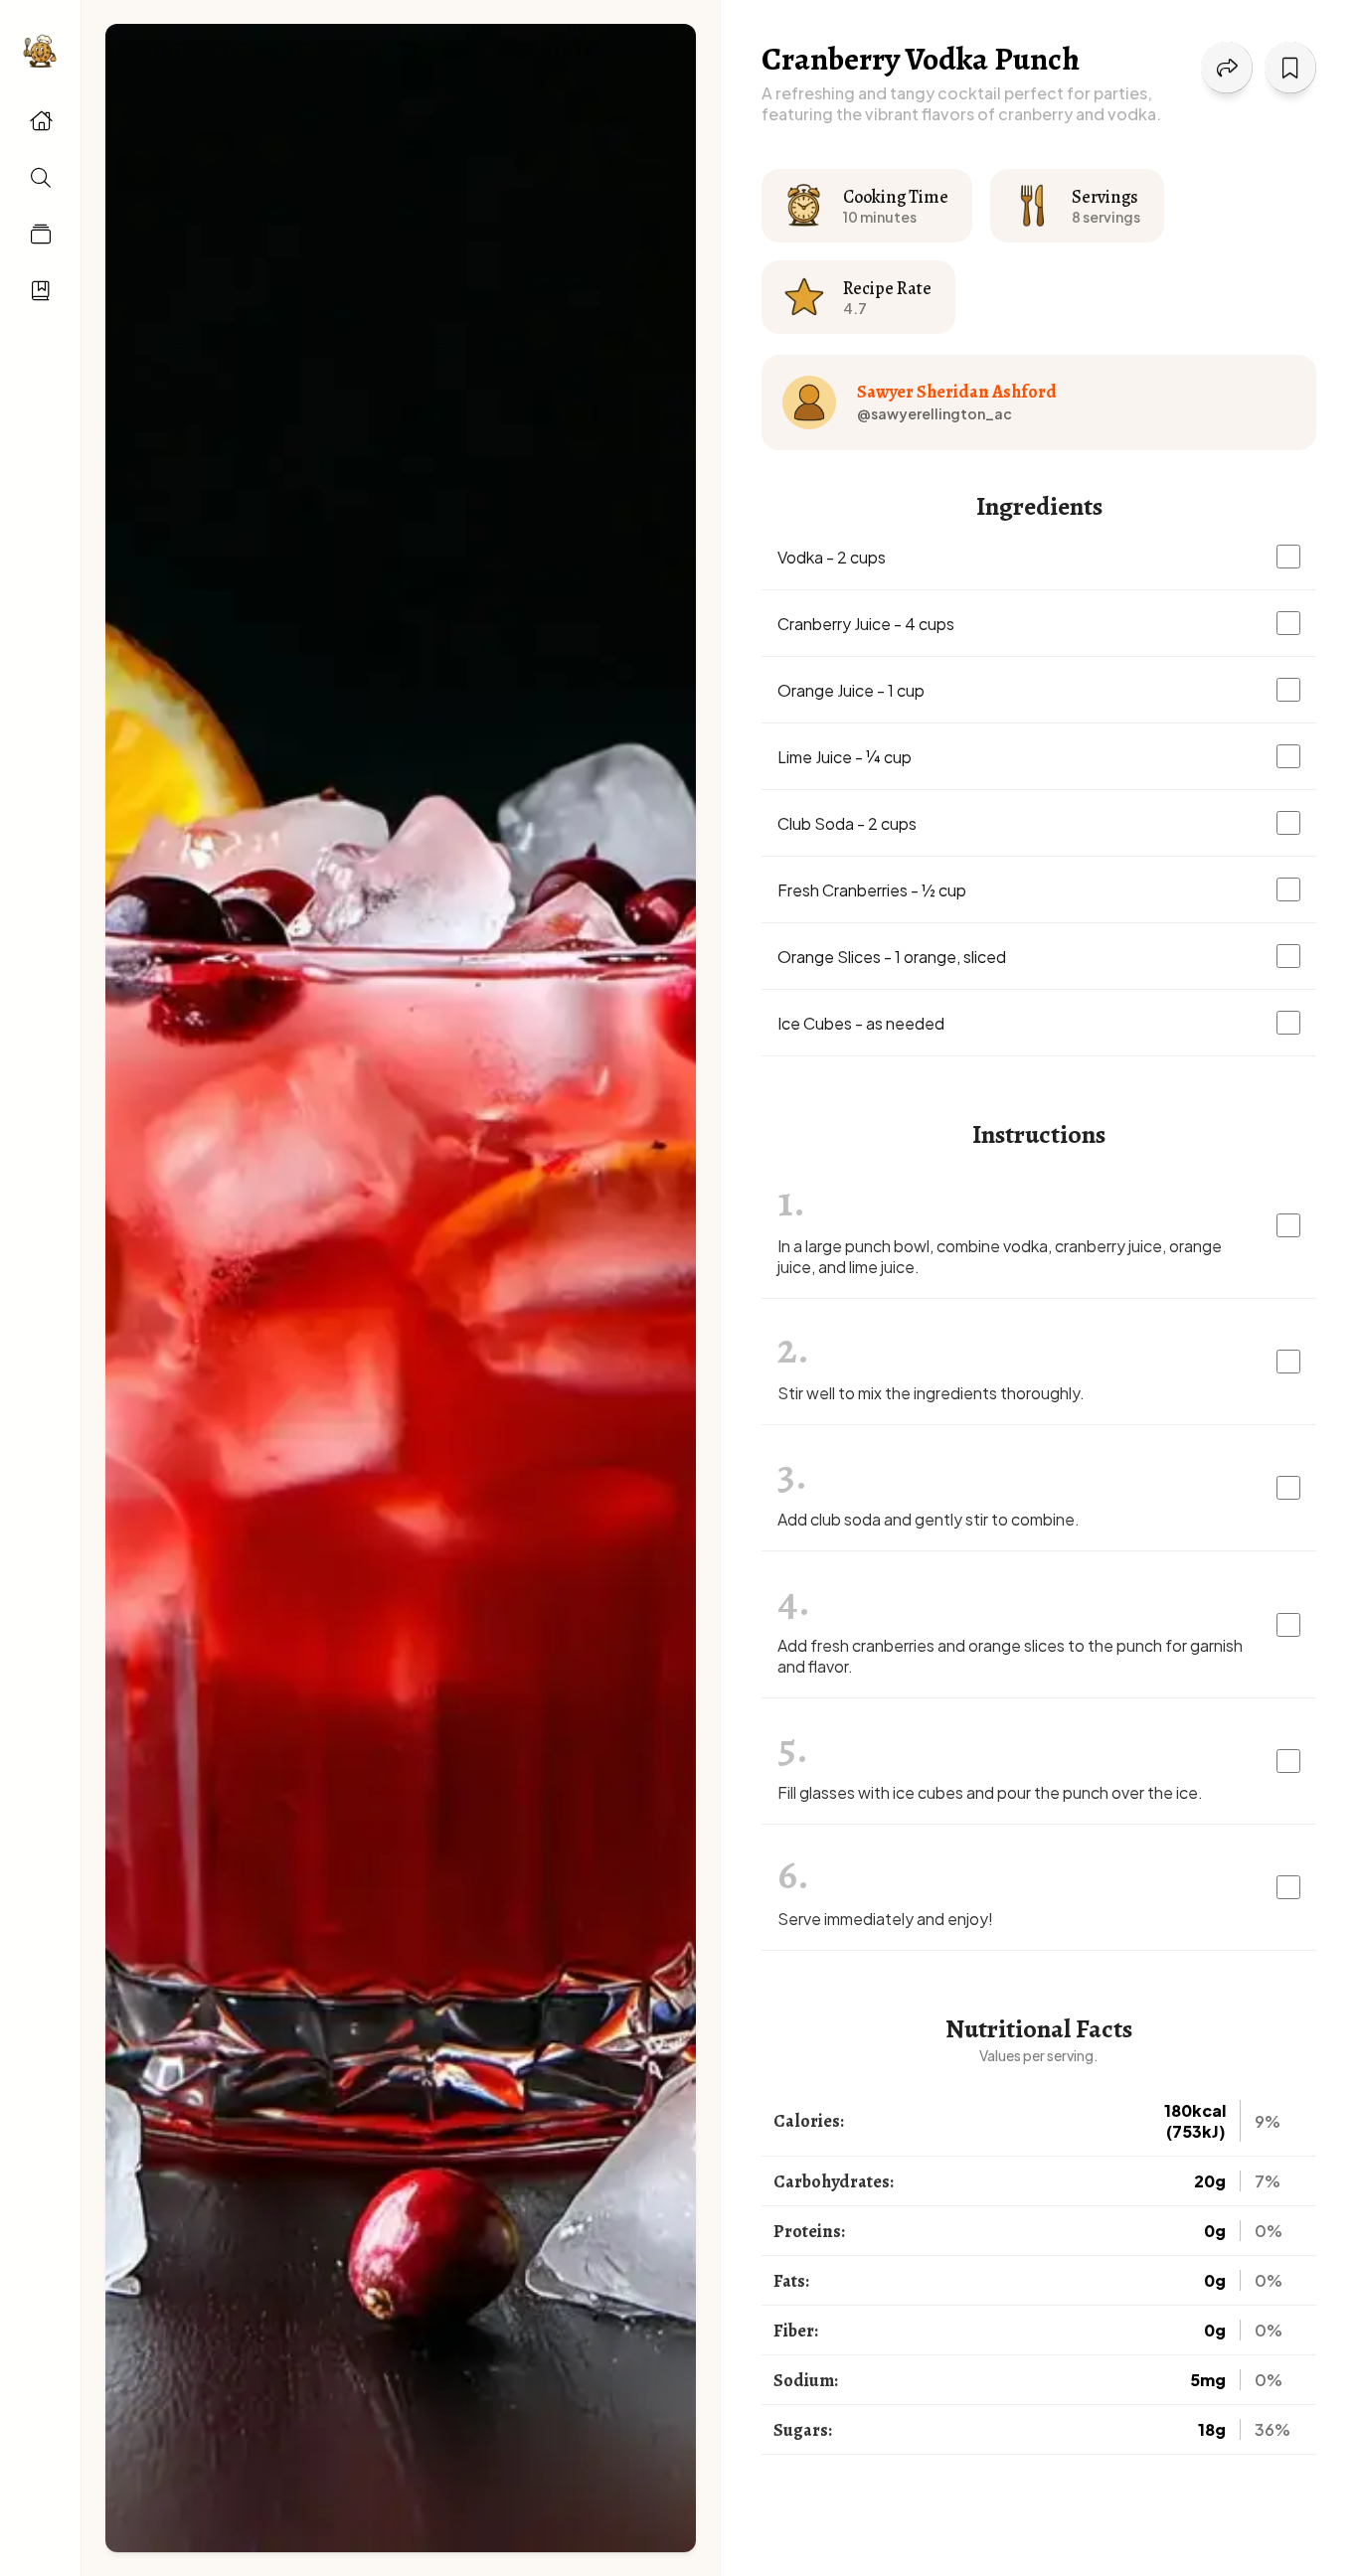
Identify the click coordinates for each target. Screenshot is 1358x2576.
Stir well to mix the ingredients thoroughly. (931, 1393)
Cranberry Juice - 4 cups (866, 624)
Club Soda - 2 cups (847, 823)
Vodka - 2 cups (832, 557)
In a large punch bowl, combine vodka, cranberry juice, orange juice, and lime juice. (1000, 1256)
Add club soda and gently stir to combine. (929, 1519)
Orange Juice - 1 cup (851, 690)
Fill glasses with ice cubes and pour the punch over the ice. (990, 1792)
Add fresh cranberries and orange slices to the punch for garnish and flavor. (1010, 1656)
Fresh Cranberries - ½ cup (872, 890)
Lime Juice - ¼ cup (845, 757)
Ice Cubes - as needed (861, 1023)
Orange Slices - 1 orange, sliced (892, 957)
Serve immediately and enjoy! (885, 1919)
